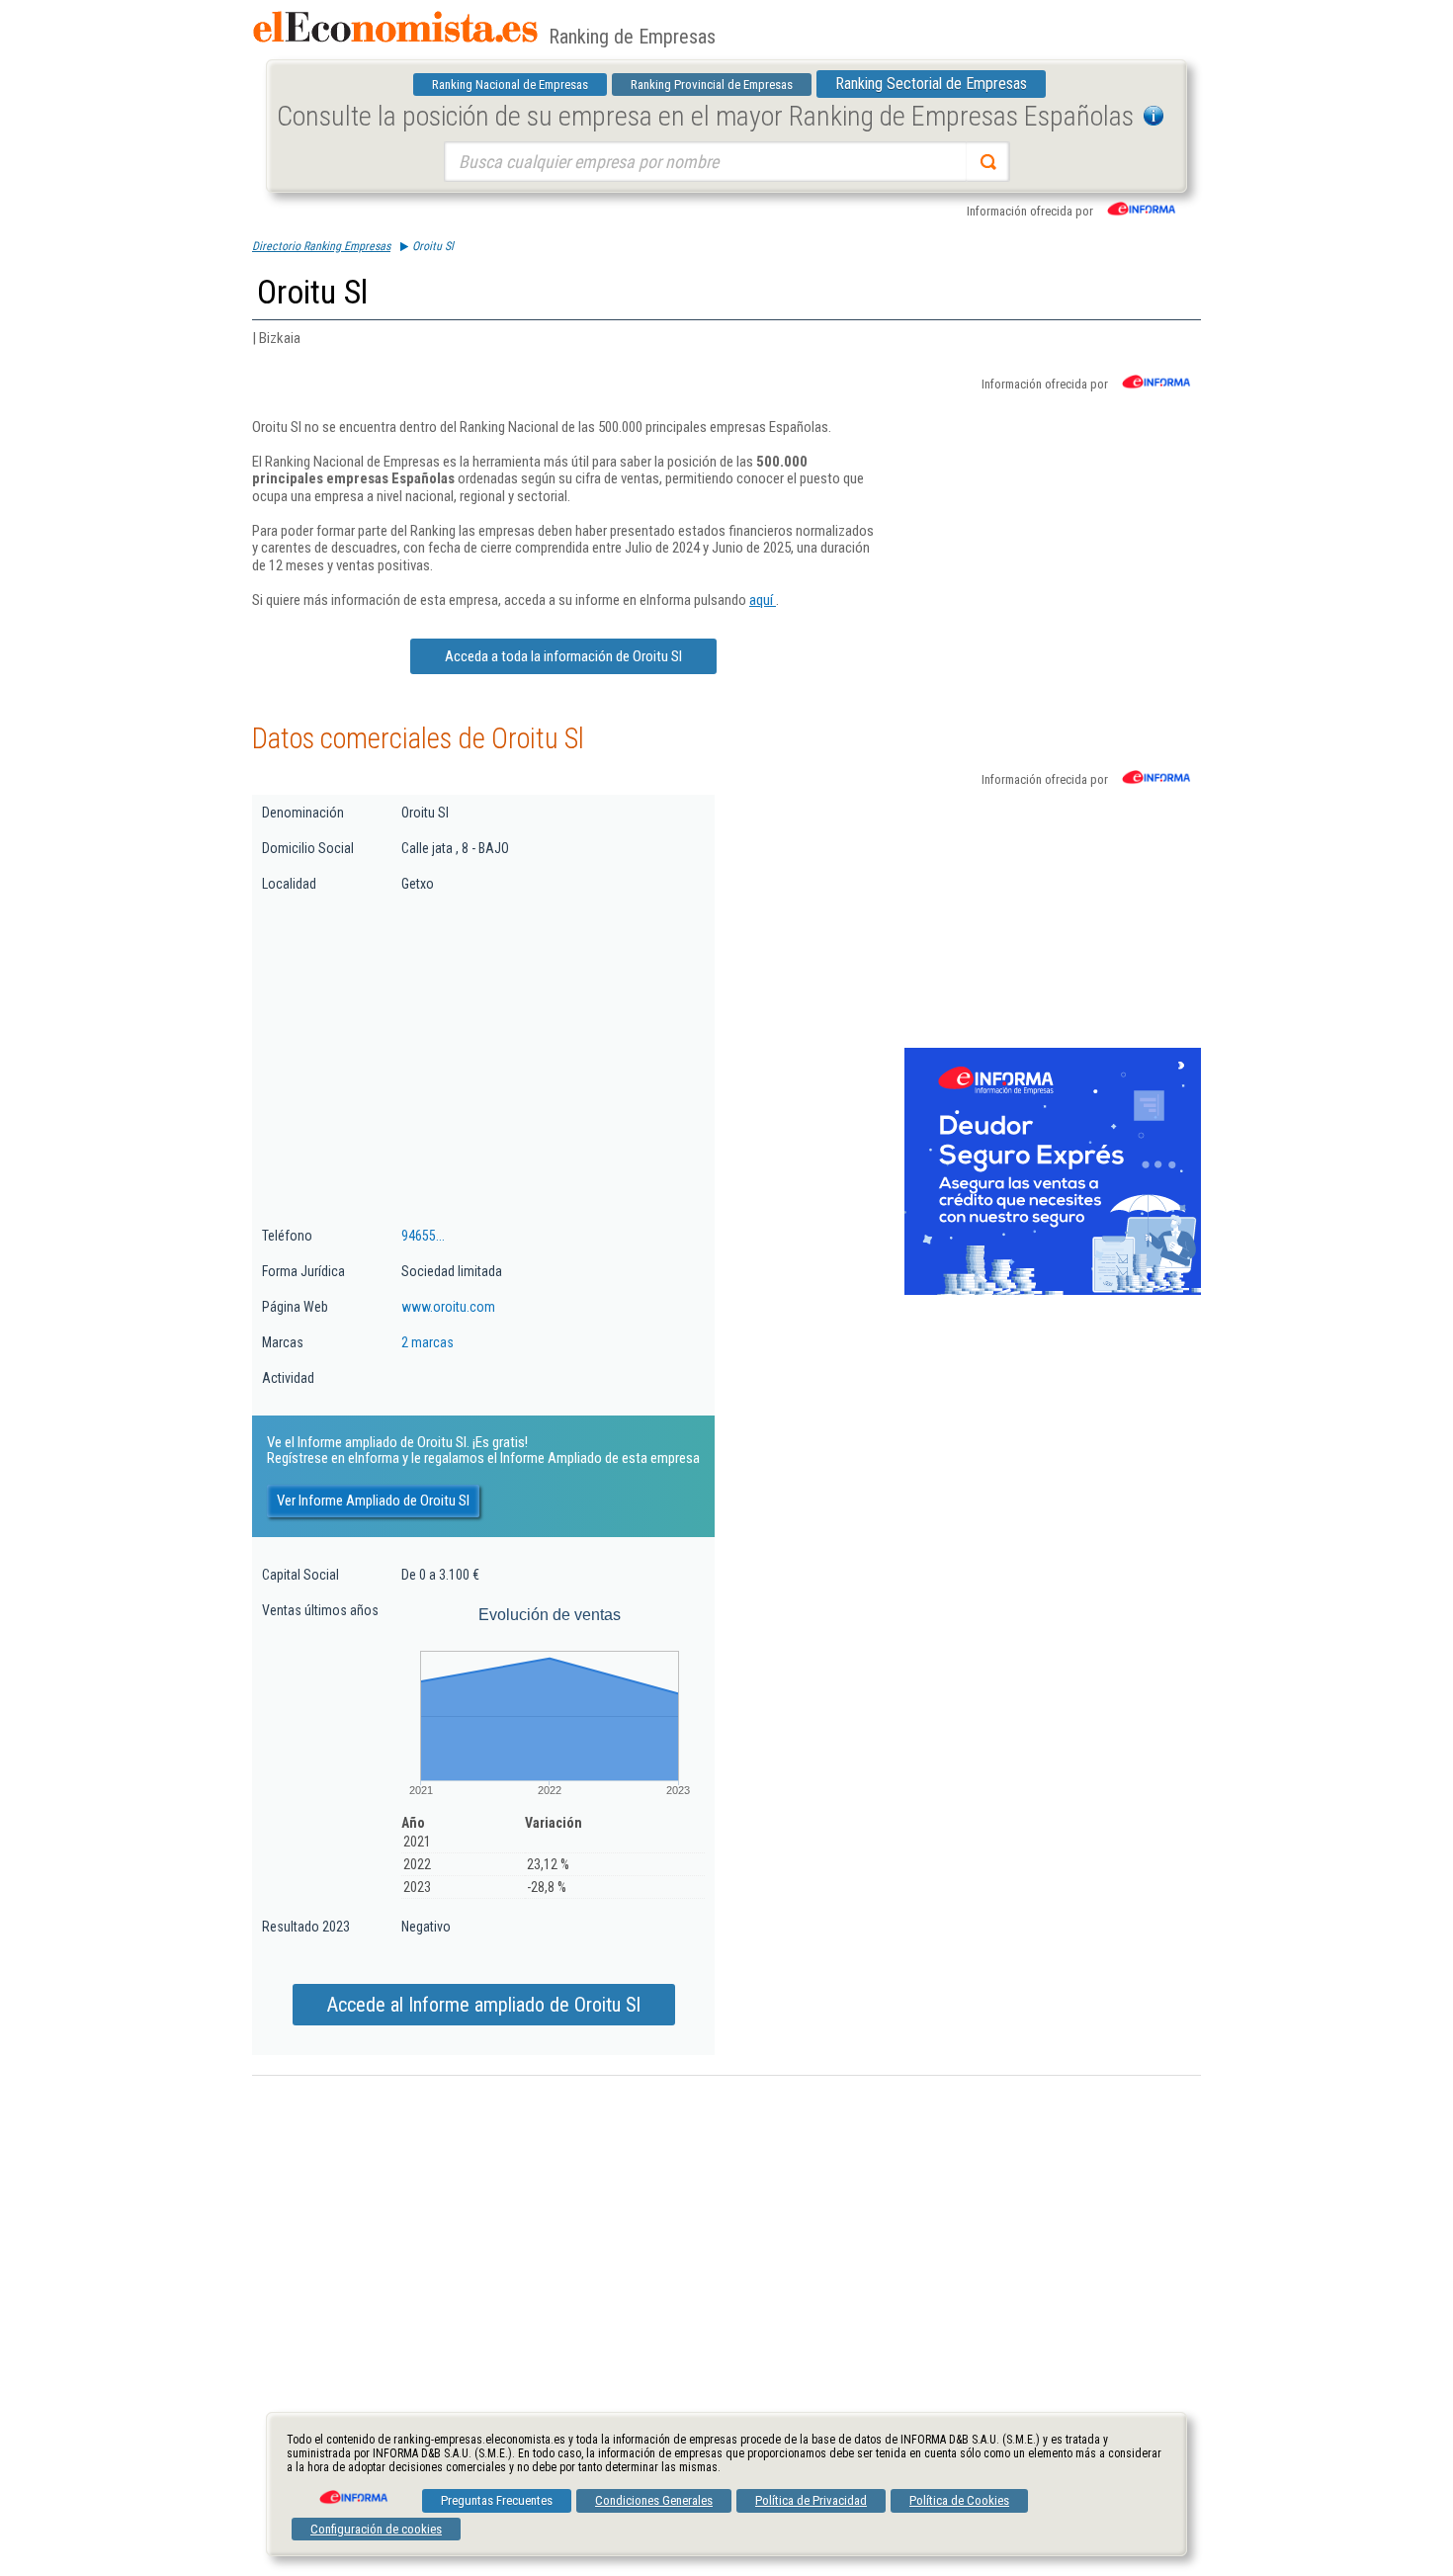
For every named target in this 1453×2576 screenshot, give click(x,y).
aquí (763, 600)
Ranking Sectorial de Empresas (931, 84)
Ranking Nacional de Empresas (510, 85)
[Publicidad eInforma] (1053, 1291)
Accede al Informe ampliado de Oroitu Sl (484, 2005)
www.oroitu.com (448, 1307)
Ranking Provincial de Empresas (712, 85)
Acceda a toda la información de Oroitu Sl (563, 656)
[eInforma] (352, 2490)
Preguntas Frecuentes (497, 2500)
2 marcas (427, 1342)
